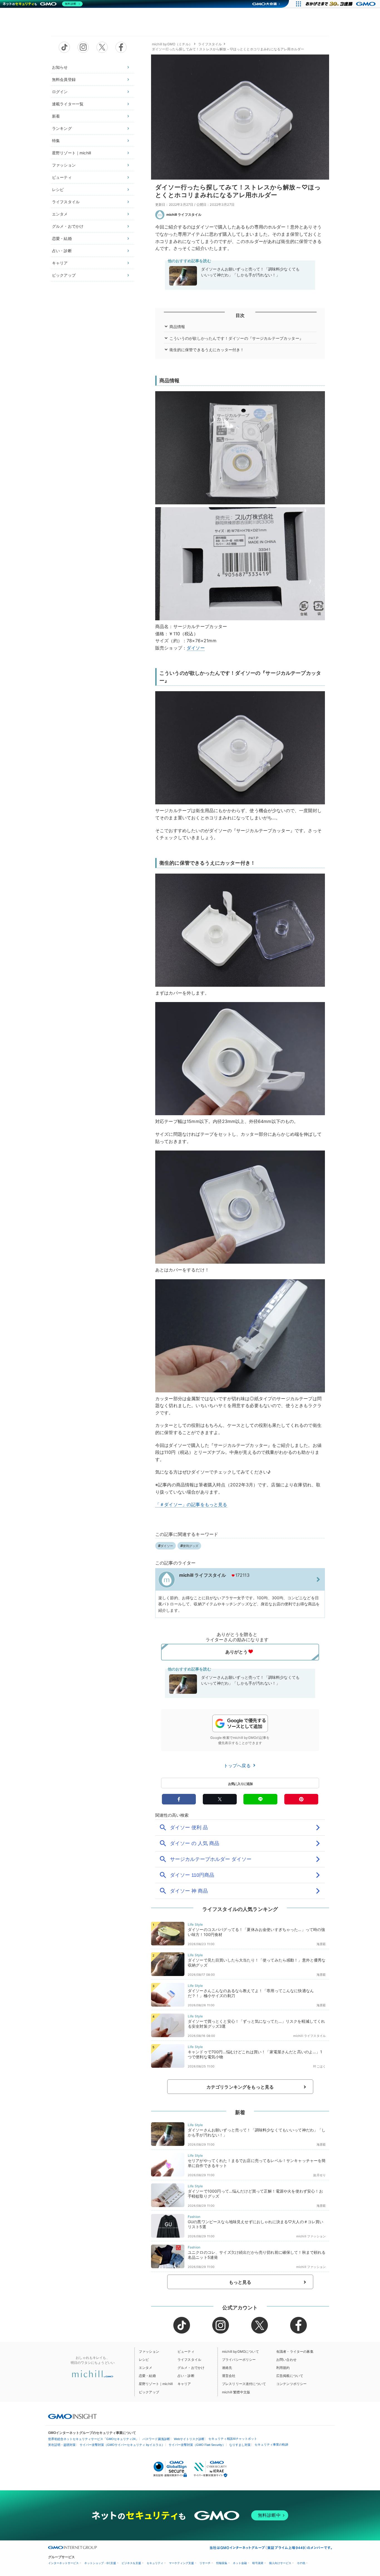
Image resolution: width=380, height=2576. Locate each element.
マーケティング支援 (181, 2563)
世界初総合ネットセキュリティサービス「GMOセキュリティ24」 (93, 2439)
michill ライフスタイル (184, 215)
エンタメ (60, 214)
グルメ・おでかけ (68, 226)
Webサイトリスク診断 (189, 2439)
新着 (56, 116)
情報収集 (222, 2563)
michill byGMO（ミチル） (172, 44)
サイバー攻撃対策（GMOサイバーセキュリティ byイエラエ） (122, 2445)
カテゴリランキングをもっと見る (240, 2087)
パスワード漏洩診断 (156, 2439)
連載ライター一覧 (68, 104)
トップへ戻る (238, 1766)
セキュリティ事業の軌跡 (271, 2444)
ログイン (60, 92)
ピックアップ (64, 275)
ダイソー (196, 648)
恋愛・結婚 (62, 238)
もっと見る (240, 2282)
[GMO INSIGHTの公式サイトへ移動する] (72, 2416)
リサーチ (205, 2563)
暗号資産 (258, 2563)
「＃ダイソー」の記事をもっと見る (191, 1504)
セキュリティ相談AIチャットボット (233, 2439)
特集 (56, 141)
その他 (301, 2563)
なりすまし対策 (240, 2445)
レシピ (58, 189)
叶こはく (319, 2066)
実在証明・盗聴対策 (62, 2445)
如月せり (319, 2175)
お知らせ (60, 67)
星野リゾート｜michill (71, 153)
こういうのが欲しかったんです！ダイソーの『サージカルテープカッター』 (236, 338)
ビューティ (62, 177)
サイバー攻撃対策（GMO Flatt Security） (197, 2445)
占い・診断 (62, 251)
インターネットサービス (63, 2563)
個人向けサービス (280, 2563)
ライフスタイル (66, 202)
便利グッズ (191, 1546)
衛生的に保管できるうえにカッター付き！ (207, 350)
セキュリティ (155, 2563)
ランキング (62, 128)
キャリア (60, 263)
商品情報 (177, 327)
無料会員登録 (64, 79)
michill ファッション (311, 2236)
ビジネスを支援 (131, 2563)
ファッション (64, 165)
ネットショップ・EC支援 (100, 2563)
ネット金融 (240, 2563)
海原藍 (321, 1944)
